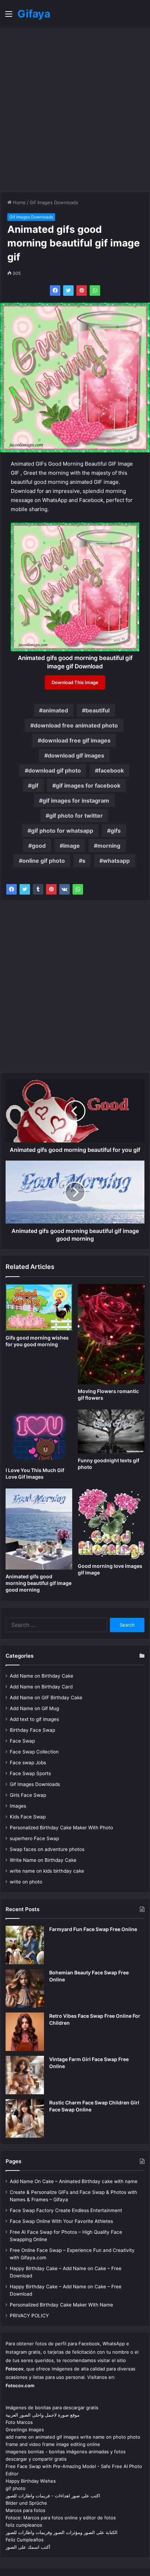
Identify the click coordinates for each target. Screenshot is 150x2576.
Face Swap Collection (34, 1752)
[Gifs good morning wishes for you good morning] (39, 1307)
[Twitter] (68, 290)
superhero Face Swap (34, 1838)
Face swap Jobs (28, 1763)
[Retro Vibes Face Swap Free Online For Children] (25, 2032)
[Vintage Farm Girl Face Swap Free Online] (25, 2075)
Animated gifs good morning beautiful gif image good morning (39, 1583)
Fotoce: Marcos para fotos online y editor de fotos (61, 2518)
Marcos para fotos (25, 2510)
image (72, 846)
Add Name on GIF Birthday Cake (46, 1698)
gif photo (16, 2488)
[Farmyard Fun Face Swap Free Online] (25, 1945)
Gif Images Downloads (54, 202)
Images (18, 1806)
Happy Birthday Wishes (31, 2481)
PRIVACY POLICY (29, 2316)
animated (55, 710)
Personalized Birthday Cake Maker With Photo (61, 1828)
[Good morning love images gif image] (111, 1524)
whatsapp (116, 861)
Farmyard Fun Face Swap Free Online (93, 1929)
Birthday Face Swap (32, 1730)
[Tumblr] (38, 889)
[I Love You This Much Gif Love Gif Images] (39, 1437)
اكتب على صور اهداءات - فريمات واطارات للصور (53, 2496)
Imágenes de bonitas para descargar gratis (52, 2408)
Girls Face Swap (28, 1795)
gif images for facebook (88, 785)
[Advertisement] (75, 109)
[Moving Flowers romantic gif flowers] (111, 1334)
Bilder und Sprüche (26, 2503)
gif (35, 785)
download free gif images (76, 740)
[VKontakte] (65, 889)
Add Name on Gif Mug (34, 1708)
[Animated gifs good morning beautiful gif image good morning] (39, 1529)
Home (19, 202)
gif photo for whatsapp (62, 831)
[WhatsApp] (95, 290)
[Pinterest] (82, 290)
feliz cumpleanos (24, 2525)
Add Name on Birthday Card (41, 1687)
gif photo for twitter (76, 816)
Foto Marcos (19, 2422)
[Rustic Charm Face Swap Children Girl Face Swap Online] (25, 2118)
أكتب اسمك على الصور (28, 2547)
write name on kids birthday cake (47, 1871)
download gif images (76, 755)
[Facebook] (55, 290)
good (39, 846)
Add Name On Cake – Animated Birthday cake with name (74, 2181)
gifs (116, 831)
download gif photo (55, 770)
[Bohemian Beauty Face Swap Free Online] (25, 1988)
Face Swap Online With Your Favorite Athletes (61, 2221)
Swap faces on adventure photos (47, 1849)
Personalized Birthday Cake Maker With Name (61, 2305)
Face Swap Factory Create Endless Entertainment (66, 2210)
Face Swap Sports (30, 1773)
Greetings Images (25, 2430)
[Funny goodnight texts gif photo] (111, 1431)
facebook (111, 770)
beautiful (97, 710)
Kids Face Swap (28, 1817)
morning (109, 846)
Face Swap (22, 1741)
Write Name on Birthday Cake (43, 1860)
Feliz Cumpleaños (25, 2540)
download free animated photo (76, 725)
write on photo (26, 1882)
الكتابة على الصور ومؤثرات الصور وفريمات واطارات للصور (62, 2532)
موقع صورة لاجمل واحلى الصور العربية (43, 2415)
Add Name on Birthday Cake (42, 1676)
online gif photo (44, 861)
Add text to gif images (34, 1719)
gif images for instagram (76, 801)
